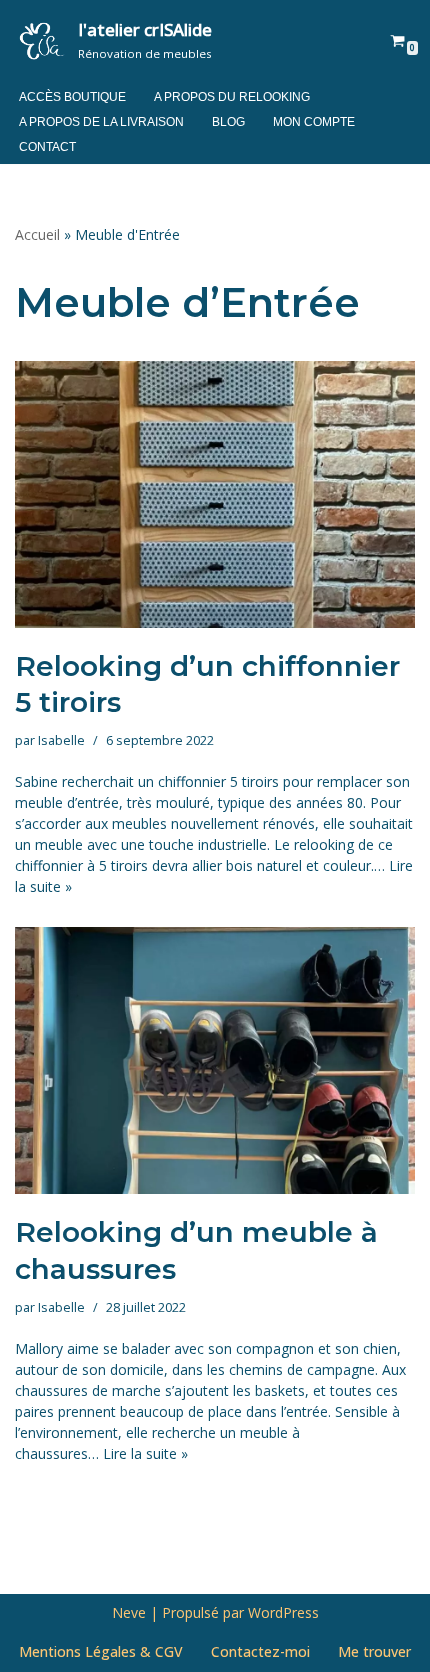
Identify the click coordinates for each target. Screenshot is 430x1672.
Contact (47, 147)
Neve (129, 1612)
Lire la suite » (145, 1453)
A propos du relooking (232, 97)
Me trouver (374, 1651)
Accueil (37, 234)
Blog (228, 122)
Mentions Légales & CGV (101, 1651)
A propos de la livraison (101, 122)
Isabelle (61, 740)
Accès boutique (72, 97)
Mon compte (314, 122)
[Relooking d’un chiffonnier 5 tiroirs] (215, 494)
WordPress (283, 1612)
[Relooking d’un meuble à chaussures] (215, 1060)
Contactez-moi (260, 1651)
